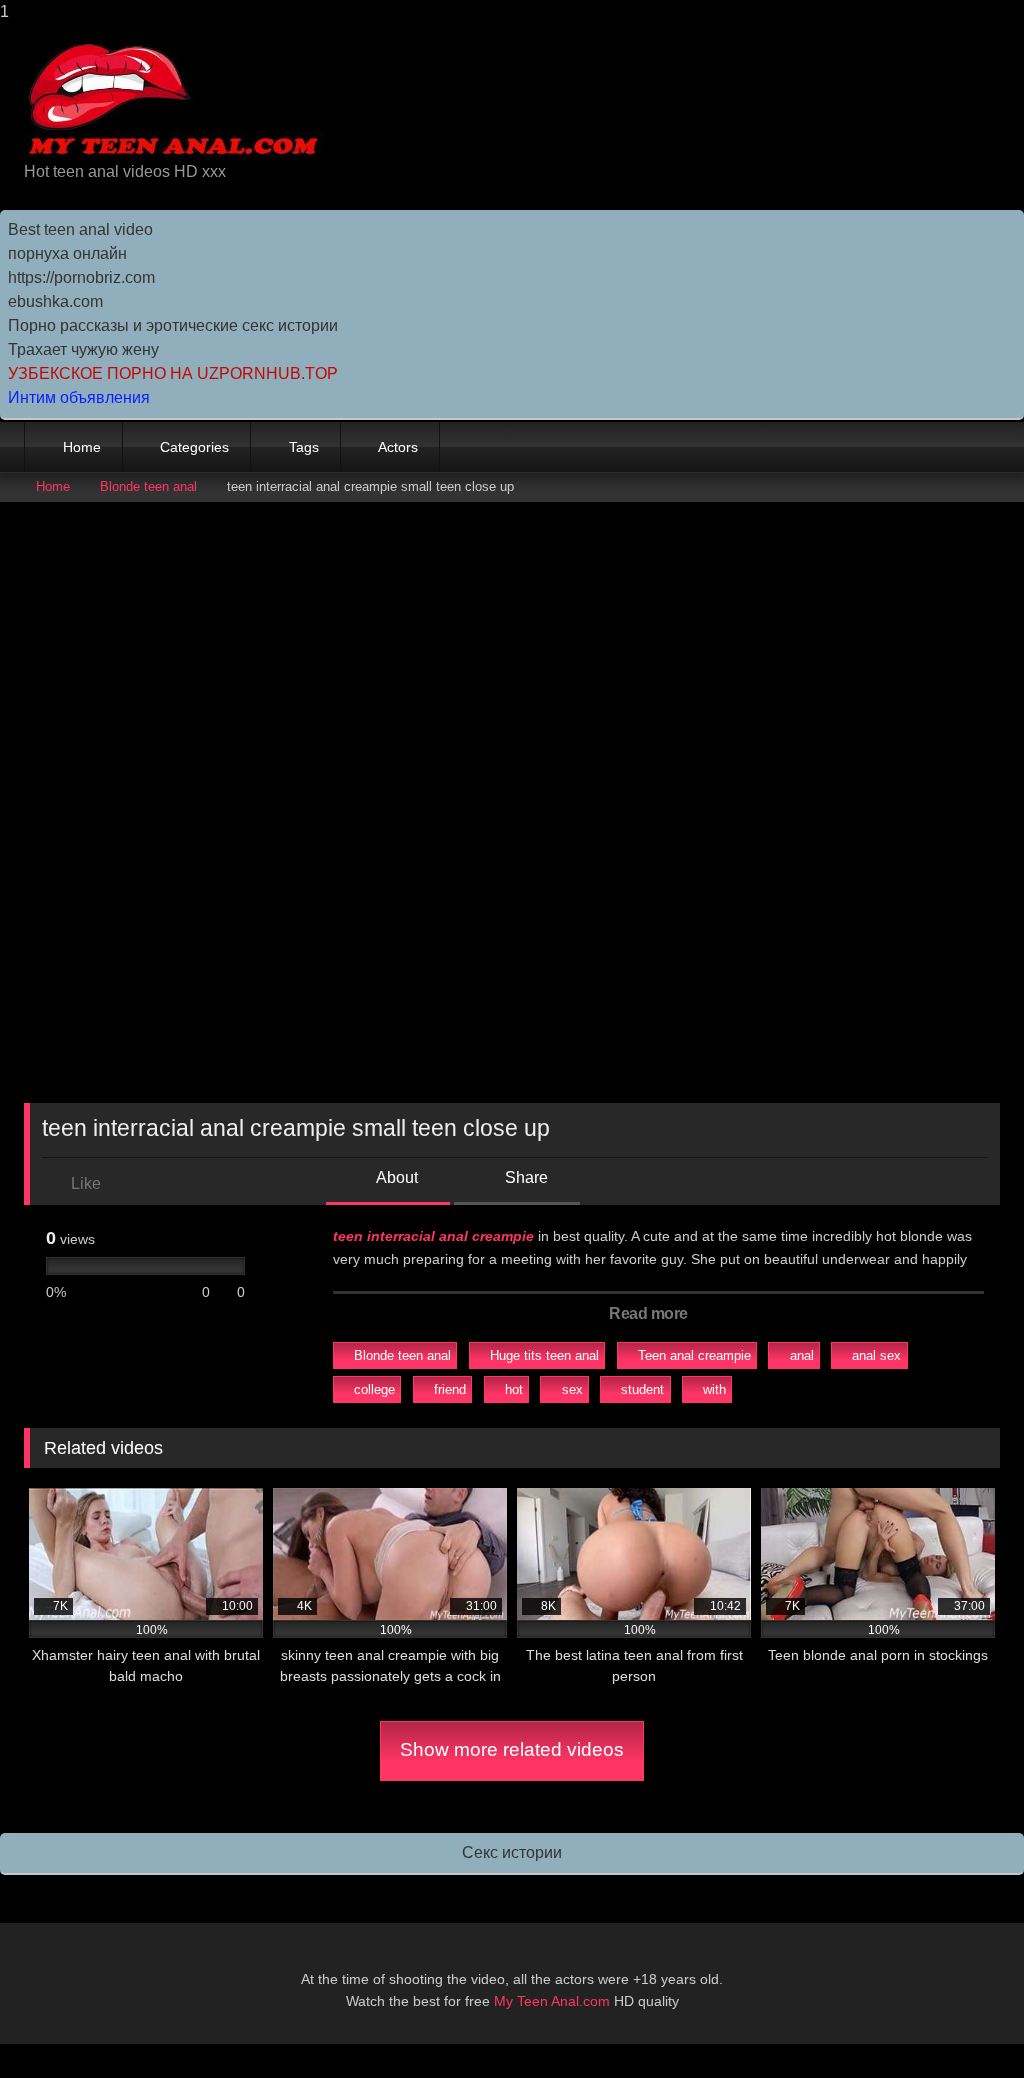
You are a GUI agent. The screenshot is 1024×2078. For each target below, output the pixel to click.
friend (450, 1389)
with (714, 1389)
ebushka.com (55, 301)
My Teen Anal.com (552, 2001)
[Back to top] (964, 2022)
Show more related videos (512, 1749)
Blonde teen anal (148, 486)
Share (524, 1177)
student (642, 1389)
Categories (194, 447)
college (374, 1389)
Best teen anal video (80, 229)
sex (572, 1389)
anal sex (876, 1355)
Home (82, 447)
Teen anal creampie (694, 1355)
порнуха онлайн (67, 253)
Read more (650, 1313)
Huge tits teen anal (544, 1355)
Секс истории (512, 1852)
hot (514, 1389)
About (395, 1177)
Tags (304, 447)
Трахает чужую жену (83, 349)
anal (802, 1355)
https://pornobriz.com (81, 277)
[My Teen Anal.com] (419, 100)
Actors (398, 447)
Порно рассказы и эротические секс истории (173, 325)
